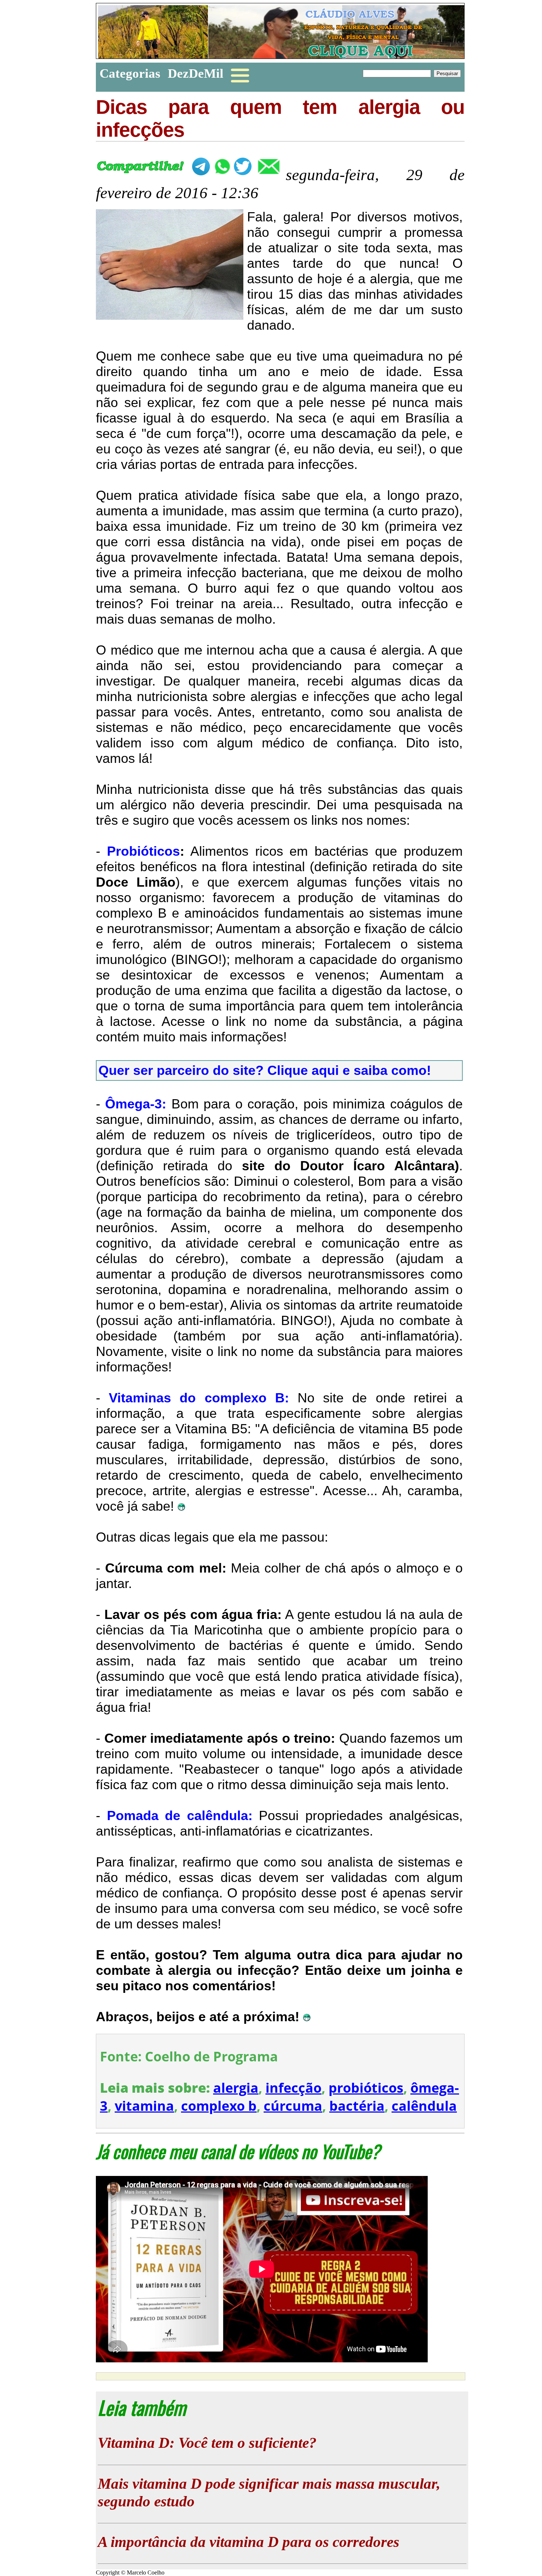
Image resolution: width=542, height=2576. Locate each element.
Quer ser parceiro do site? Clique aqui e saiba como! (265, 1070)
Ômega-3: (136, 1104)
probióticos (366, 2088)
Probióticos (143, 851)
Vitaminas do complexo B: (199, 1398)
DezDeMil (196, 73)
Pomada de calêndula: (180, 1816)
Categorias (130, 73)
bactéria (357, 2106)
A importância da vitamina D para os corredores (249, 2542)
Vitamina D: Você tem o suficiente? (207, 2443)
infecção (293, 2088)
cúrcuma (293, 2106)
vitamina (144, 2106)
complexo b (219, 2106)
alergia (236, 2088)
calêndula (424, 2106)
